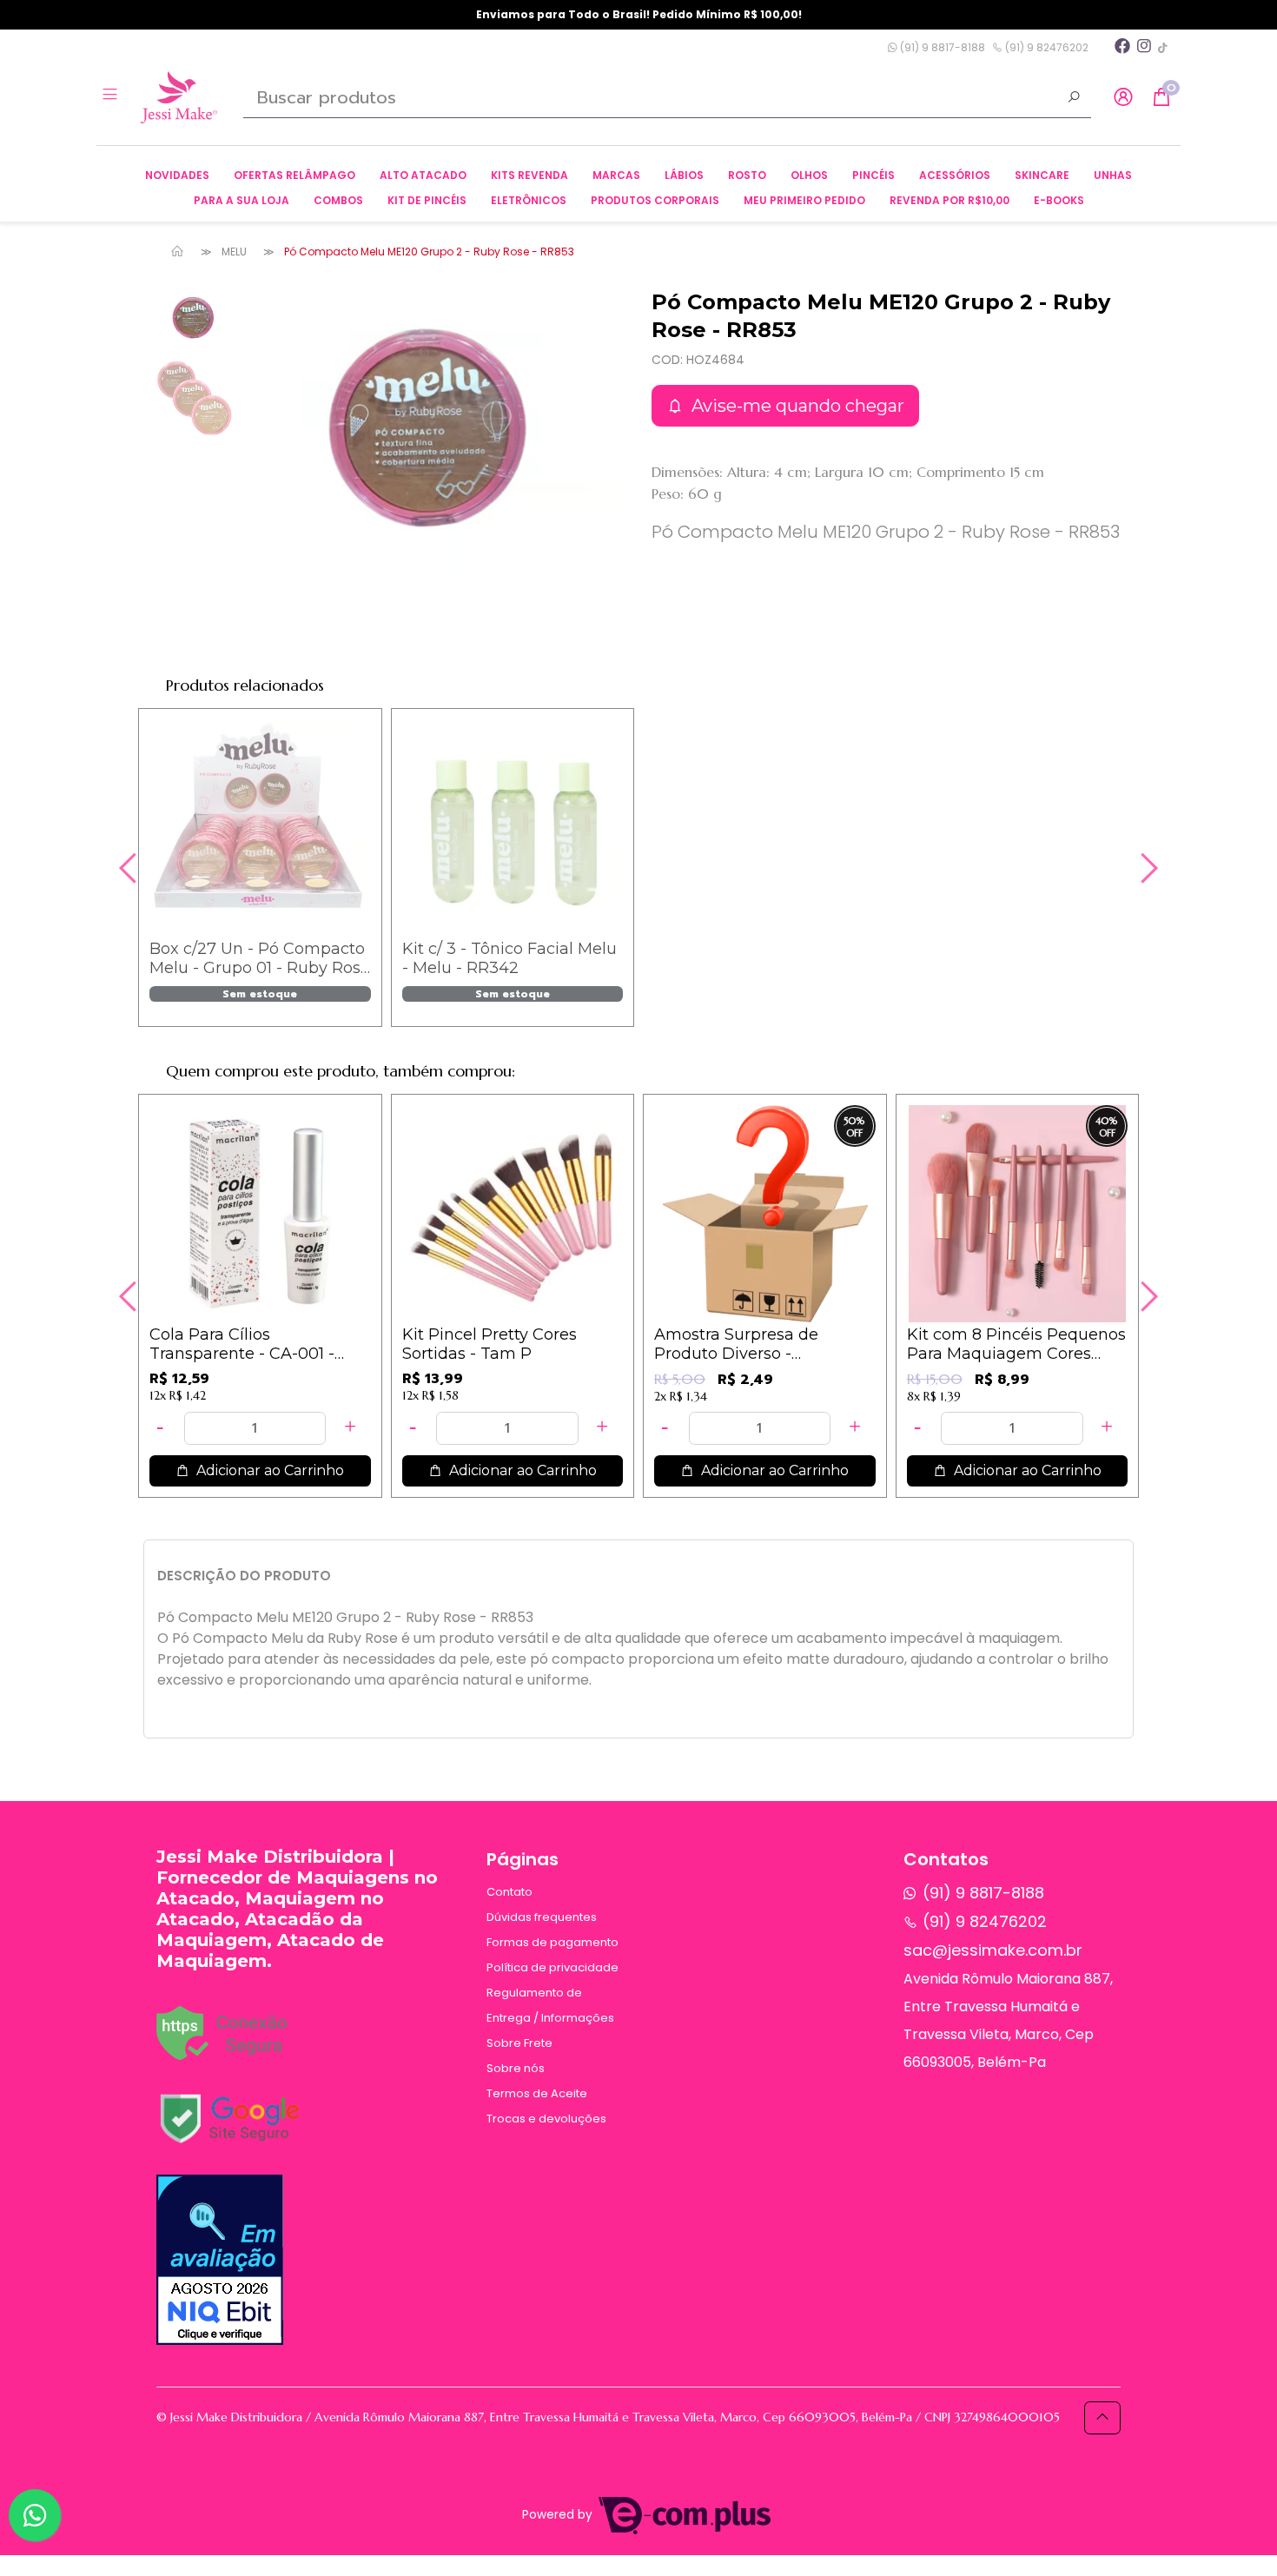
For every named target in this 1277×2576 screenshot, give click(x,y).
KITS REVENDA (529, 175)
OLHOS (809, 175)
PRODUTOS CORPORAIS (655, 200)
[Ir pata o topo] (1102, 2418)
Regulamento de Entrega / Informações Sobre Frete (550, 2018)
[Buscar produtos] (1074, 99)
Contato (509, 1892)
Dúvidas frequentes (542, 1917)
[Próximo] (1147, 868)
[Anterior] (130, 868)
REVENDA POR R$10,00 (949, 200)
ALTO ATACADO (423, 175)
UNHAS (1113, 175)
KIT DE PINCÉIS (427, 200)
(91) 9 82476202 (1045, 47)
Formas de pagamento (552, 1942)
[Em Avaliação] (220, 2260)
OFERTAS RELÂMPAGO (294, 175)
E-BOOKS (1059, 200)
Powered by (559, 2515)
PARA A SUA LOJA (242, 200)
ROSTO (747, 175)
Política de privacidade (552, 1967)
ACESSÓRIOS (955, 175)
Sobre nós (516, 2068)
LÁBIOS (684, 175)
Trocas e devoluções (546, 2119)
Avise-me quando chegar (796, 406)
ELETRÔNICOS (529, 200)
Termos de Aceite (537, 2093)
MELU (234, 252)
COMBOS (338, 200)
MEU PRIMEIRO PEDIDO (804, 200)
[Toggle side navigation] (112, 96)
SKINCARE (1042, 175)
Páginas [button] (523, 1859)
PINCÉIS (873, 175)
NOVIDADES (177, 175)
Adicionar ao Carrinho (268, 1470)
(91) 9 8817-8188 (941, 47)
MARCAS (616, 175)
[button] (1123, 98)
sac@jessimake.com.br (993, 1950)
